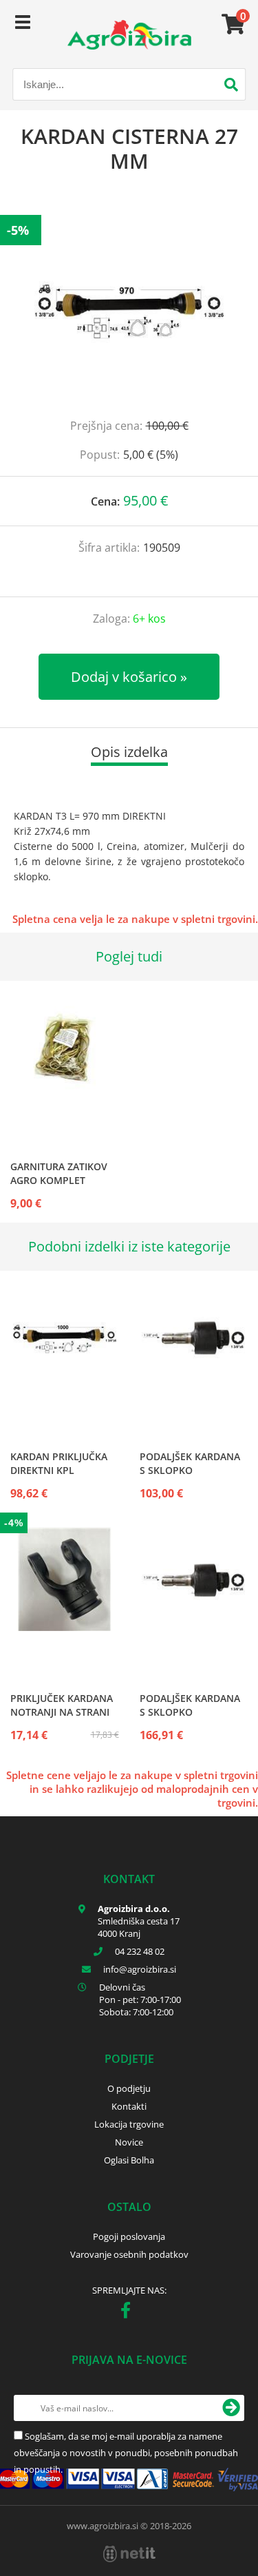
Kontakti (129, 2106)
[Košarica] (231, 24)
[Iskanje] (231, 86)
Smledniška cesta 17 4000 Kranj (139, 1927)
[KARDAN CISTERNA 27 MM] (129, 310)
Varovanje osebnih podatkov (129, 2254)
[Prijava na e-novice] (231, 2408)
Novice (129, 2142)
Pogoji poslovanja (129, 2236)
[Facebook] (129, 2313)
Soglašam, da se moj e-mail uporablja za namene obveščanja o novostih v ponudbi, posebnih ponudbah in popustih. (126, 2453)
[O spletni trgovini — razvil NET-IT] (129, 2554)
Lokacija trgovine (129, 2124)
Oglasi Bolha (129, 2160)
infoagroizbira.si (140, 1969)
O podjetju (129, 2088)
